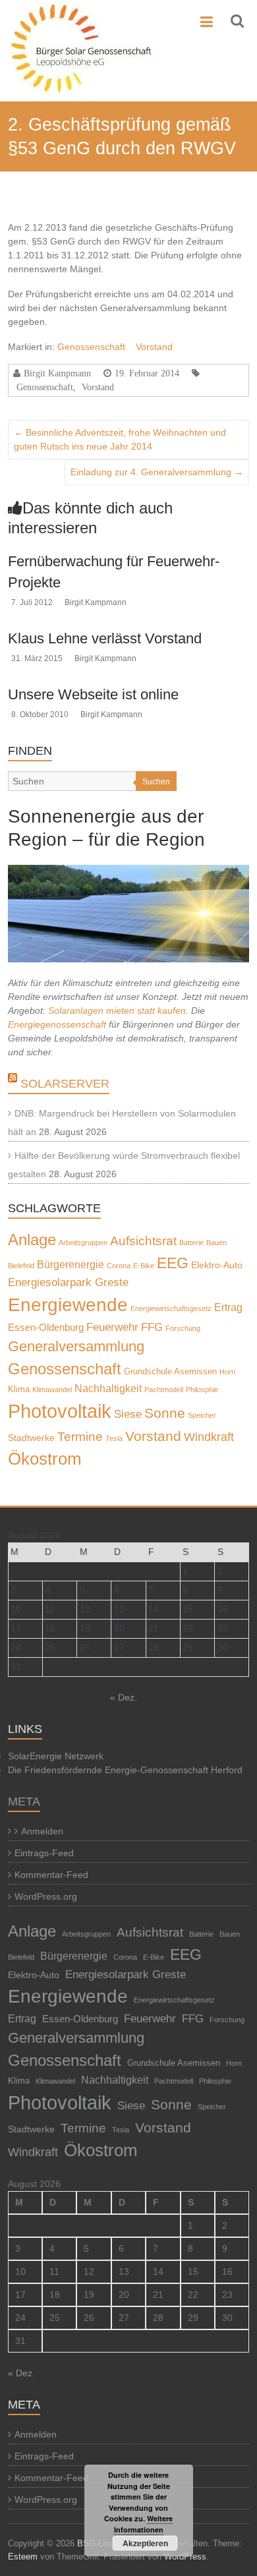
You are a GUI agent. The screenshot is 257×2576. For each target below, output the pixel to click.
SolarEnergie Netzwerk (56, 1756)
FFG (152, 1327)
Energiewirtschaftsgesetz (171, 1308)
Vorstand (154, 347)
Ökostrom (45, 1459)
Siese (128, 1414)
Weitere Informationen (144, 2524)
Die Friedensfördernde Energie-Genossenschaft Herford (125, 1770)
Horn (227, 1372)
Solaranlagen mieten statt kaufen (117, 1010)
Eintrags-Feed (44, 1853)
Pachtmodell (164, 1390)
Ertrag (228, 1307)
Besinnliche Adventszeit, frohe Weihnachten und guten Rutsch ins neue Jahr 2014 (120, 439)
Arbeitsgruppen (83, 1243)
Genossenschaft (91, 347)
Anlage (32, 1240)
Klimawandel (52, 1390)
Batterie (191, 1243)
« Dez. (124, 1697)
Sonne (165, 1413)
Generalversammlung (76, 1346)
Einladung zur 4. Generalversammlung (157, 472)
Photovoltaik (60, 1411)
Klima (19, 1390)
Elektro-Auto (217, 1265)
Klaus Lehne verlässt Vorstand (105, 638)
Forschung (183, 1328)
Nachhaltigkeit (108, 1389)
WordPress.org (46, 1896)
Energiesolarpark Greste (68, 1282)
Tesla (114, 1438)
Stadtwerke (31, 1438)
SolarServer (65, 1084)
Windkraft (209, 1437)
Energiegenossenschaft (57, 1024)
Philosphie (202, 1390)
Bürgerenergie (71, 1264)
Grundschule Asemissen (170, 1372)
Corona (119, 1266)
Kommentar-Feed (51, 1875)
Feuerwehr (112, 1327)
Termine (80, 1437)
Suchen (156, 782)
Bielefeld (21, 1266)
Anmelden (42, 1831)
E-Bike (144, 1266)
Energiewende (68, 1305)
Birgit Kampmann (57, 373)
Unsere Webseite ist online (93, 694)
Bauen (216, 1243)
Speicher (202, 1415)
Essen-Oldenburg (46, 1328)
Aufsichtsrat (143, 1241)
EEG (173, 1263)
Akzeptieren (145, 2543)
